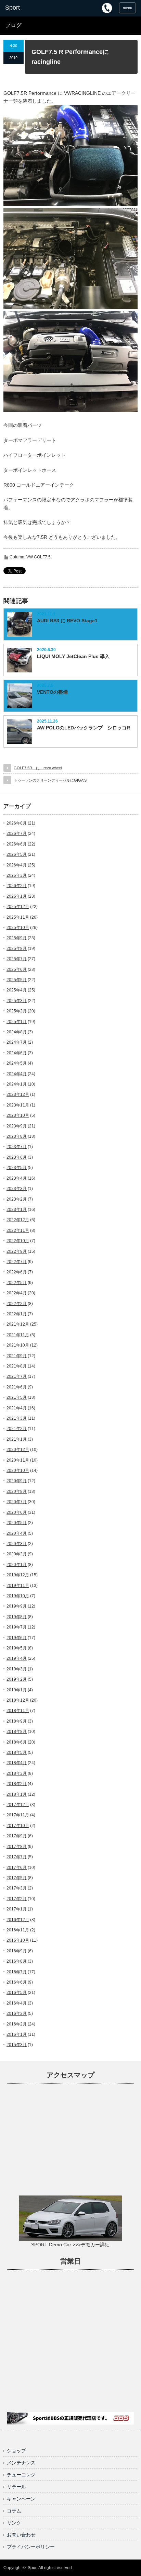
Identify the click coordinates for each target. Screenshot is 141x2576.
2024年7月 (17, 1042)
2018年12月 (18, 1700)
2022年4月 (17, 1293)
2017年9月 (17, 1836)
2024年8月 (17, 1032)
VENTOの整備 (52, 692)
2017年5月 (17, 1878)
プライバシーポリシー (31, 2547)
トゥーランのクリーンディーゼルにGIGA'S (50, 780)
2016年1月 (17, 2034)
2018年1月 (17, 1794)
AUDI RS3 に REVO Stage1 (67, 621)
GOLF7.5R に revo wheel (38, 768)
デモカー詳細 (95, 2245)
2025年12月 (18, 907)
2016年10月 (18, 1940)
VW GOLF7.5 (39, 557)
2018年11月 (18, 1711)
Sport (33, 2568)
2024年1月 (17, 1084)
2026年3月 (17, 875)
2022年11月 (18, 1230)
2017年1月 (17, 1909)
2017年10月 (18, 1826)
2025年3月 (17, 1001)
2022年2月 (17, 1304)
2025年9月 (17, 938)
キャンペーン (21, 2499)
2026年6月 (17, 844)
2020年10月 (18, 1471)
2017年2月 (17, 1899)
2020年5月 (17, 1523)
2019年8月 (17, 1617)
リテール (16, 2487)
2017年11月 (18, 1815)
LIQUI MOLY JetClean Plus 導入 (73, 656)
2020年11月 (18, 1460)
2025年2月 (17, 1011)
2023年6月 (17, 1157)
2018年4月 (17, 1763)
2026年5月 (17, 854)
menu (127, 8)
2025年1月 (17, 1022)
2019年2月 (17, 1679)
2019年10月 (18, 1596)
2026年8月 (17, 823)
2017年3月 (17, 1888)
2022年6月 (17, 1272)
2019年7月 (17, 1627)
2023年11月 (18, 1105)
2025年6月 (17, 969)
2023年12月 (18, 1094)
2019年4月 (17, 1658)
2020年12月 (18, 1450)
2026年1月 (17, 896)
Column (17, 557)
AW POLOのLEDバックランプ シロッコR (84, 728)
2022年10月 (18, 1241)
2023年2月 (17, 1199)
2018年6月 (17, 1742)
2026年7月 (17, 833)
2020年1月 (17, 1565)
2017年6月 (17, 1868)
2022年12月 (18, 1220)
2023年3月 (17, 1189)
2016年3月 (17, 2013)
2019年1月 (17, 1690)
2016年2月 (17, 2024)
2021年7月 (17, 1376)
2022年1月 (17, 1314)
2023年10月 (18, 1115)
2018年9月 (17, 1721)
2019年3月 (17, 1669)
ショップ (16, 2451)
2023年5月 (17, 1168)
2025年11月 (18, 917)
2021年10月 (18, 1345)
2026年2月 (17, 886)
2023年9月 (17, 1126)
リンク (14, 2523)
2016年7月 (17, 1972)
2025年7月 (17, 959)
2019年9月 (17, 1606)
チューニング (21, 2475)
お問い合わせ (21, 2535)
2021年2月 (17, 1429)
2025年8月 (17, 949)
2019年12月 (18, 1575)
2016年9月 (17, 1951)
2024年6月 (17, 1053)
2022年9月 (17, 1251)
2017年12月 (18, 1805)
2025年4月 (17, 990)
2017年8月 (17, 1847)
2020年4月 (17, 1533)
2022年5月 (17, 1283)
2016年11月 (18, 1930)
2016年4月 (17, 2003)
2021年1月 (17, 1439)
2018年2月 (17, 1784)
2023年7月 (17, 1147)
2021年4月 (17, 1408)
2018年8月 (17, 1732)
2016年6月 (17, 1982)
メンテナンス (21, 2463)
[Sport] (33, 8)
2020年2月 (17, 1554)
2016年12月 (18, 1920)
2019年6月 (17, 1638)
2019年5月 (17, 1648)
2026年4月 (17, 865)
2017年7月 (17, 1857)
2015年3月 (17, 2045)
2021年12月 (18, 1324)
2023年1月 (17, 1210)
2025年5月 (17, 980)
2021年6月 (17, 1387)
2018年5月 (17, 1752)
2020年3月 (17, 1544)
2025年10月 (18, 928)
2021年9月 (17, 1356)
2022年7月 (17, 1262)
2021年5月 (17, 1397)
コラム (14, 2511)
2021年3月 (17, 1418)
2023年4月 (17, 1178)
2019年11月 (18, 1586)
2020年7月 (17, 1502)
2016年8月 (17, 1961)
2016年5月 (17, 1993)
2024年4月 (17, 1074)
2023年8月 (17, 1136)
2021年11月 (18, 1335)
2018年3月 (17, 1773)
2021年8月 (17, 1366)
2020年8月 (17, 1491)
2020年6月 (17, 1512)
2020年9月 (17, 1481)
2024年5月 (17, 1063)
